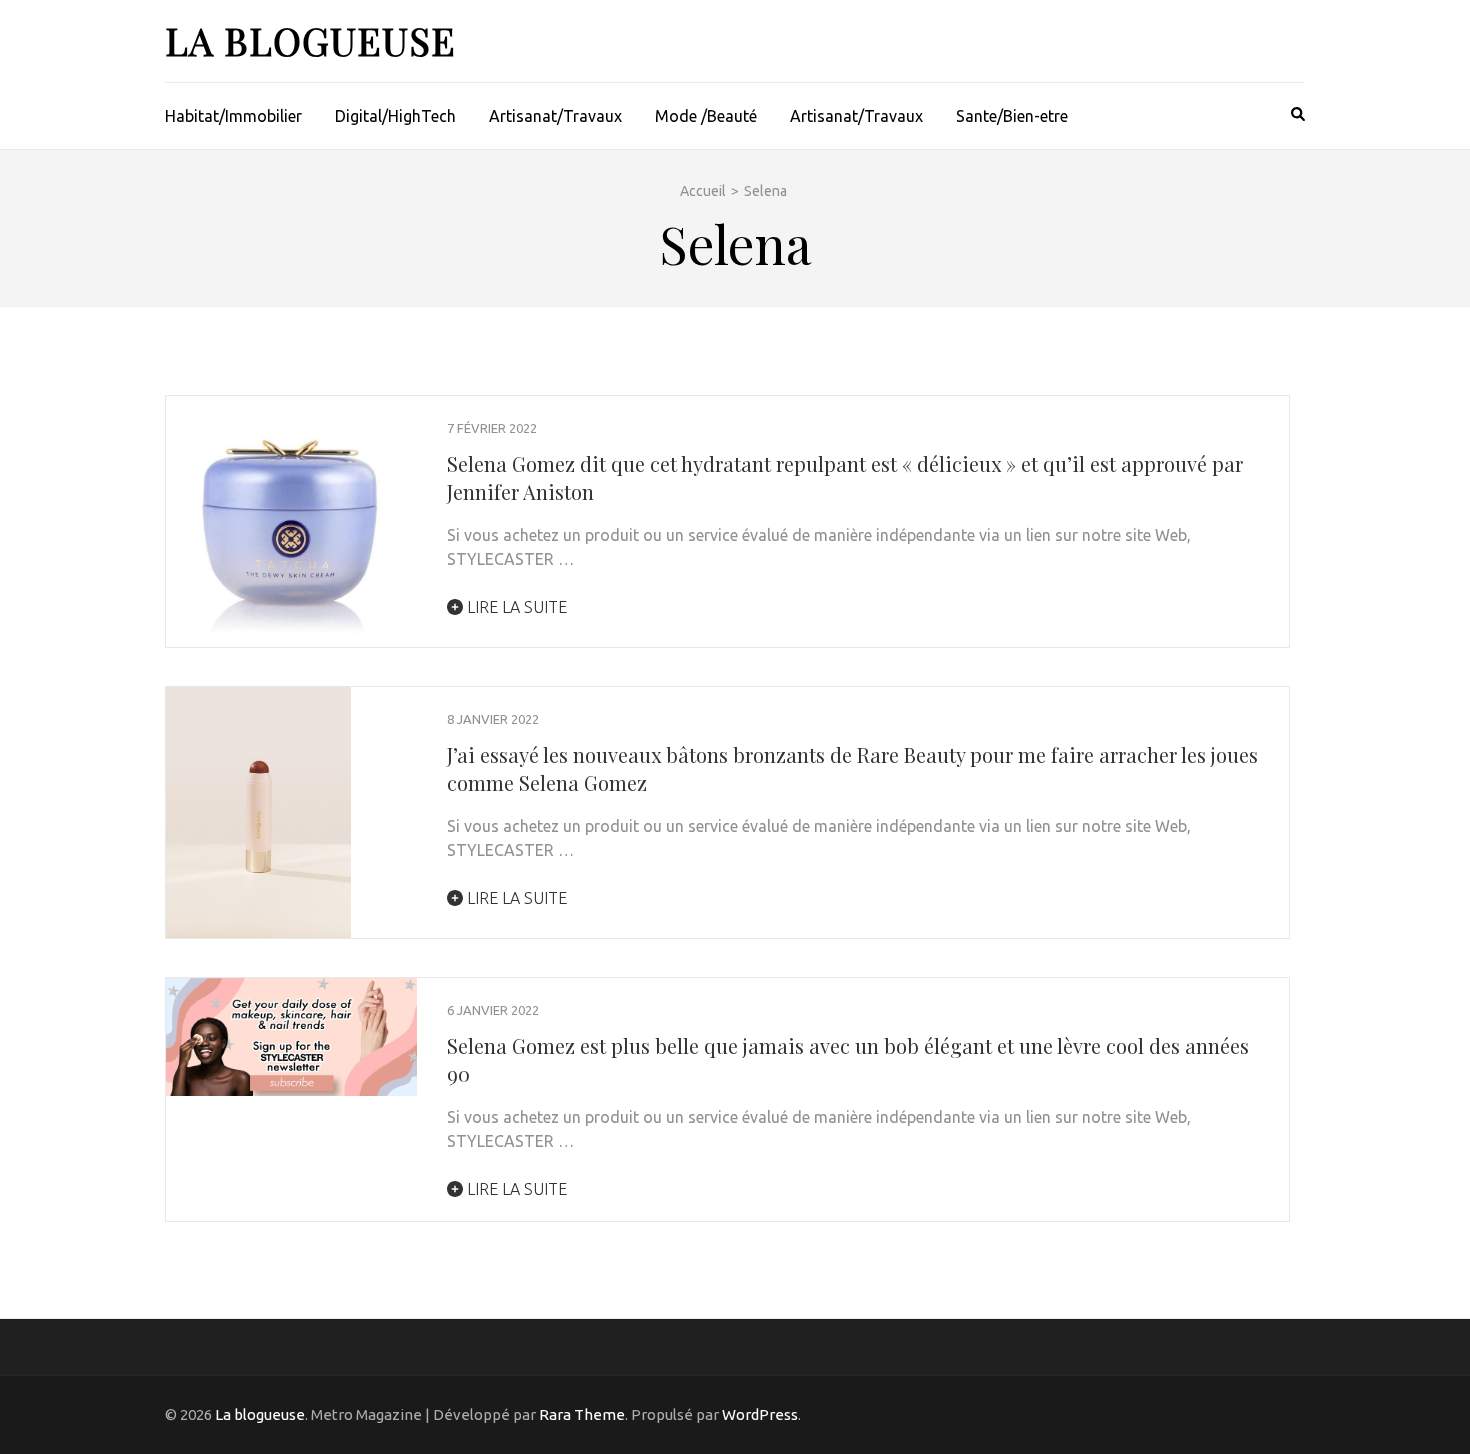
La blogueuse (310, 40)
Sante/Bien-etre (1012, 116)
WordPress (760, 1414)
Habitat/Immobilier (233, 116)
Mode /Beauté (706, 116)
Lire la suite (515, 607)
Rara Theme (582, 1414)
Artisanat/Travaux (555, 116)
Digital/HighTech (395, 116)
